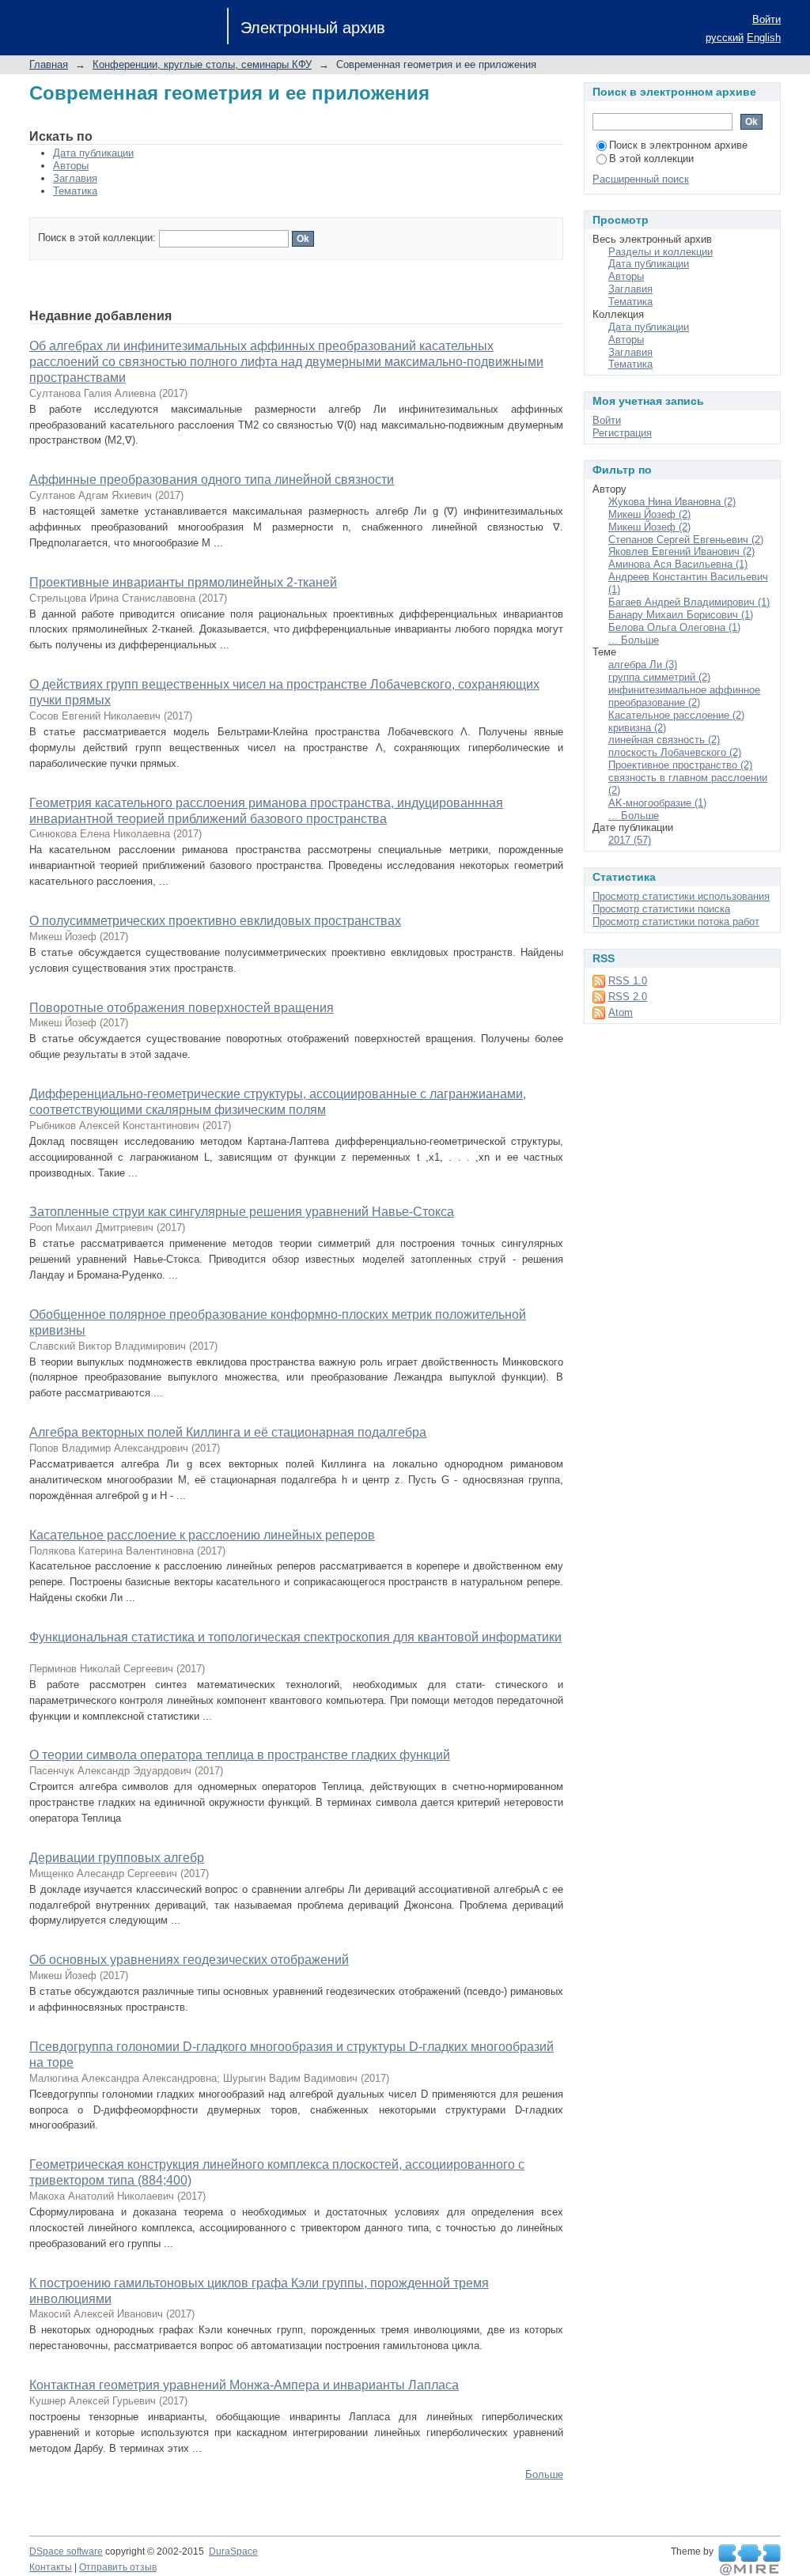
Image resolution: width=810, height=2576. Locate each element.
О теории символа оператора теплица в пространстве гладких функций (240, 1755)
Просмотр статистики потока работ (676, 922)
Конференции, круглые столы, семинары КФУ (202, 64)
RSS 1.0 (628, 981)
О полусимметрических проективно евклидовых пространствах (215, 921)
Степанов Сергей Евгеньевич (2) (686, 540)
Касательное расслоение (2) (676, 715)
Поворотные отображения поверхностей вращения (182, 1008)
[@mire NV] (749, 2560)
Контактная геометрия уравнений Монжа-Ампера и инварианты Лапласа (244, 2385)
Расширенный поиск (641, 179)
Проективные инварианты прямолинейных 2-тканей (183, 582)
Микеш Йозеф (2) (649, 514)
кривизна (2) (637, 728)
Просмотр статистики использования (681, 896)
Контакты (51, 2567)
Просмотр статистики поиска (661, 909)
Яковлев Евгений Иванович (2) (681, 551)
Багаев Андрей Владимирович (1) (689, 602)
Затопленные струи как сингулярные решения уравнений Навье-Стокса (242, 1212)
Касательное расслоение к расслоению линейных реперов (202, 1535)
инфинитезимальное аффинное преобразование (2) (684, 696)
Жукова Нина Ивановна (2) (672, 502)
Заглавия (75, 178)
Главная (49, 64)
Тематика (75, 191)
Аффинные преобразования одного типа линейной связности (212, 480)
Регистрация (622, 433)
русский (725, 38)
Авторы (71, 166)
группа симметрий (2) (659, 677)
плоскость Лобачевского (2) (675, 752)
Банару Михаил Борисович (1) (681, 615)
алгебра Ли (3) (643, 665)
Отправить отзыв (118, 2567)
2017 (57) (630, 840)
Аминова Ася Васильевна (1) (678, 564)
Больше (544, 2474)
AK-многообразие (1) (657, 803)
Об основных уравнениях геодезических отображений (189, 1960)
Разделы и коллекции (660, 252)
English (764, 38)
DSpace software (66, 2551)
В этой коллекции (651, 159)
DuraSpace (233, 2551)
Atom (621, 1012)
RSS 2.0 (628, 997)
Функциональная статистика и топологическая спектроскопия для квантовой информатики (295, 1637)
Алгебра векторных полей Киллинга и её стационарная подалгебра (228, 1432)
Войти (766, 19)
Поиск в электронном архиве (678, 145)
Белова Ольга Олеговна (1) (674, 627)
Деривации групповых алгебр (117, 1858)
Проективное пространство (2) (680, 765)
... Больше (634, 640)
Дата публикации (93, 153)
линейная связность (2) (664, 740)
